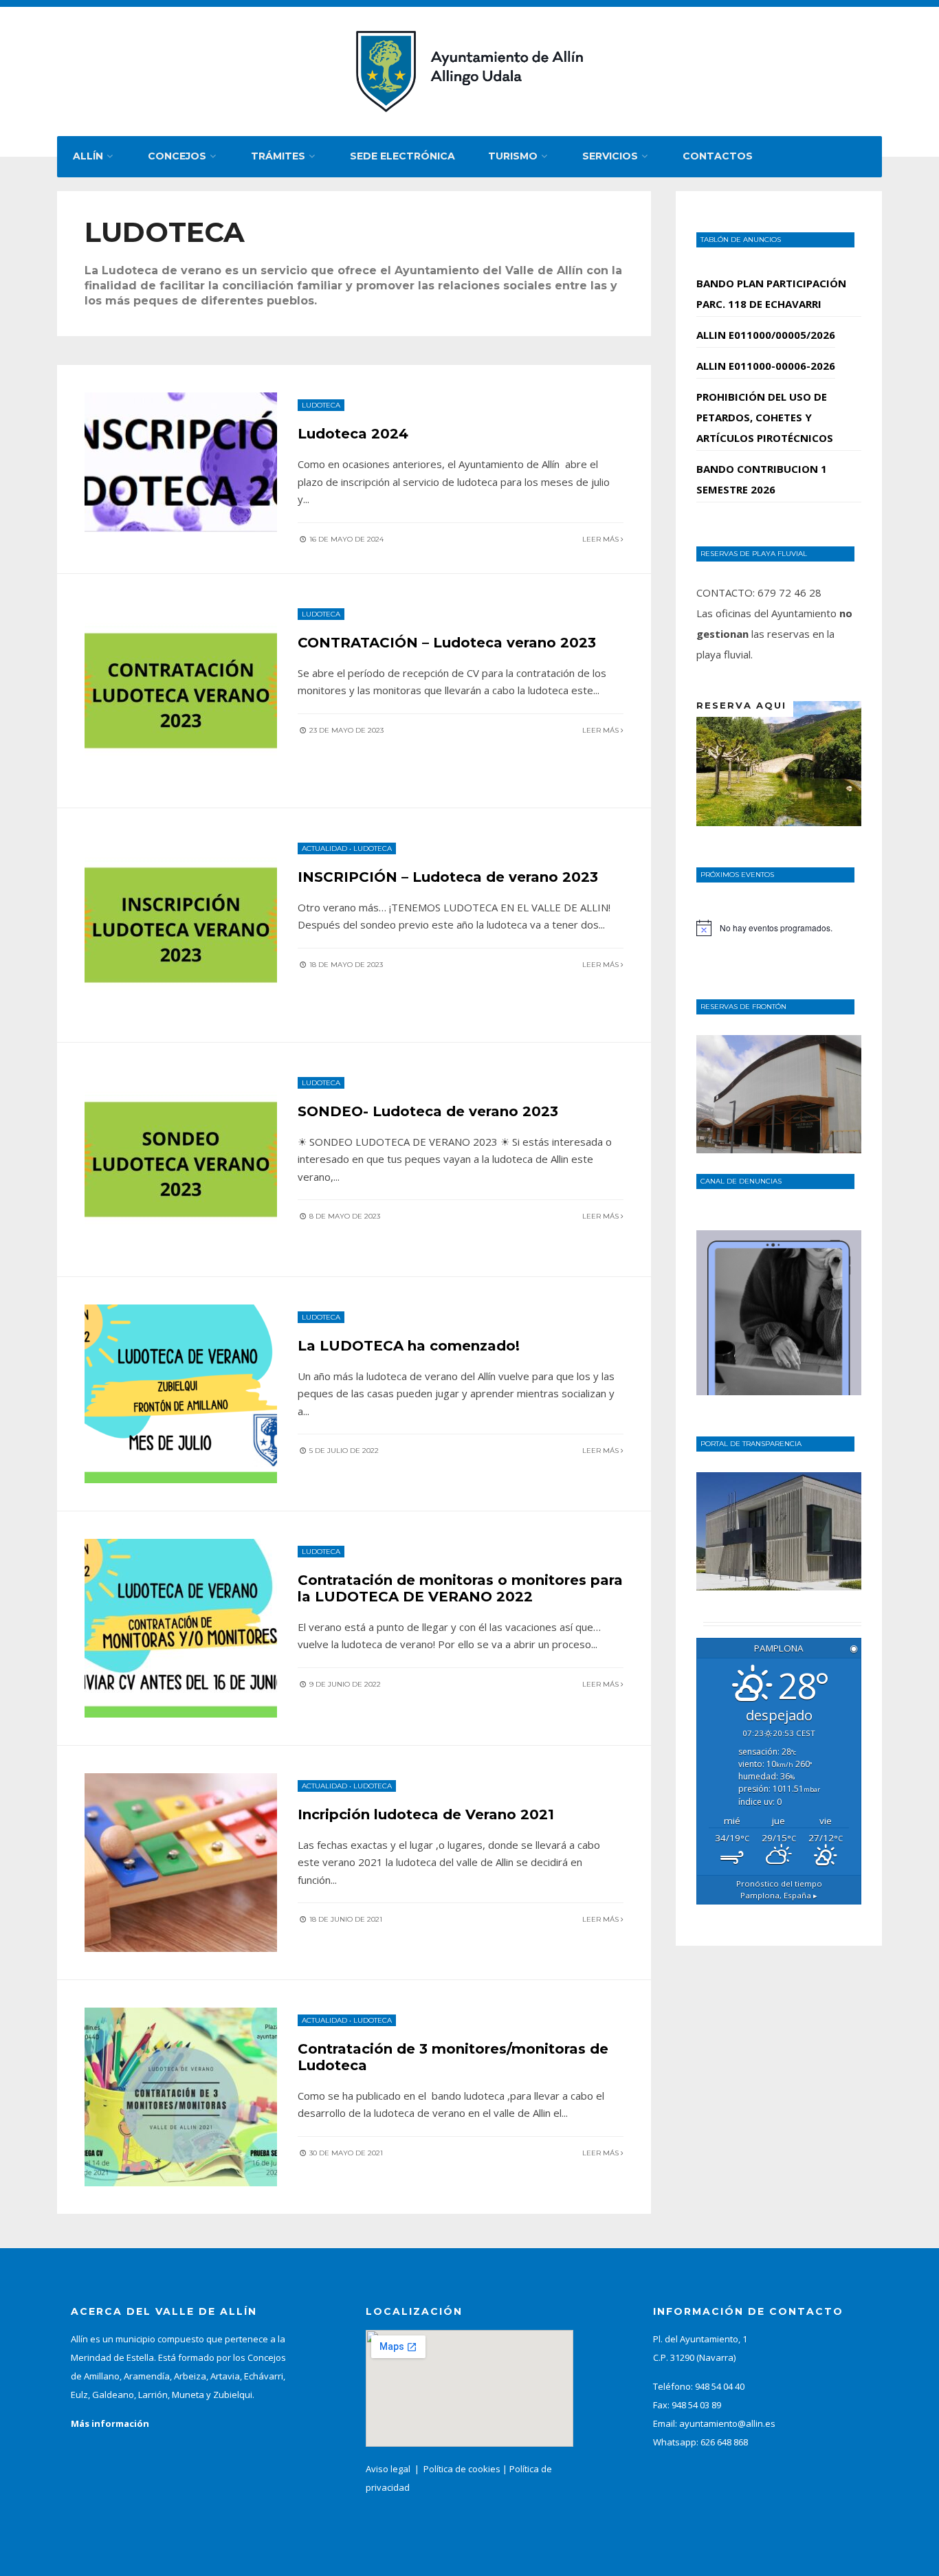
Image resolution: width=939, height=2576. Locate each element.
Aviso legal (388, 2469)
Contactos (718, 156)
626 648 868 (724, 2442)
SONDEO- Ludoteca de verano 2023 (428, 1111)
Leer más (601, 539)
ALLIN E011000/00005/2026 (766, 335)
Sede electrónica (402, 156)
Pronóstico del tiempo (779, 1889)
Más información (110, 2423)
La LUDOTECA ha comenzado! (409, 1346)
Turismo (513, 156)
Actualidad (324, 848)
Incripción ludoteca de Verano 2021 (426, 1814)
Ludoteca (321, 405)
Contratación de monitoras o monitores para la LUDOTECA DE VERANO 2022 (460, 1588)
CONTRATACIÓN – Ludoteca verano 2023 (447, 643)
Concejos (177, 156)
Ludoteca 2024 (353, 434)
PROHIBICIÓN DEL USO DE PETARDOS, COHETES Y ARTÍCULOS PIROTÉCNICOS (765, 417)
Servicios (610, 156)
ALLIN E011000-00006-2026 (766, 366)
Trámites (278, 156)
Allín (88, 156)
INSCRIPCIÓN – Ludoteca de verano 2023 (448, 877)
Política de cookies (462, 2469)
